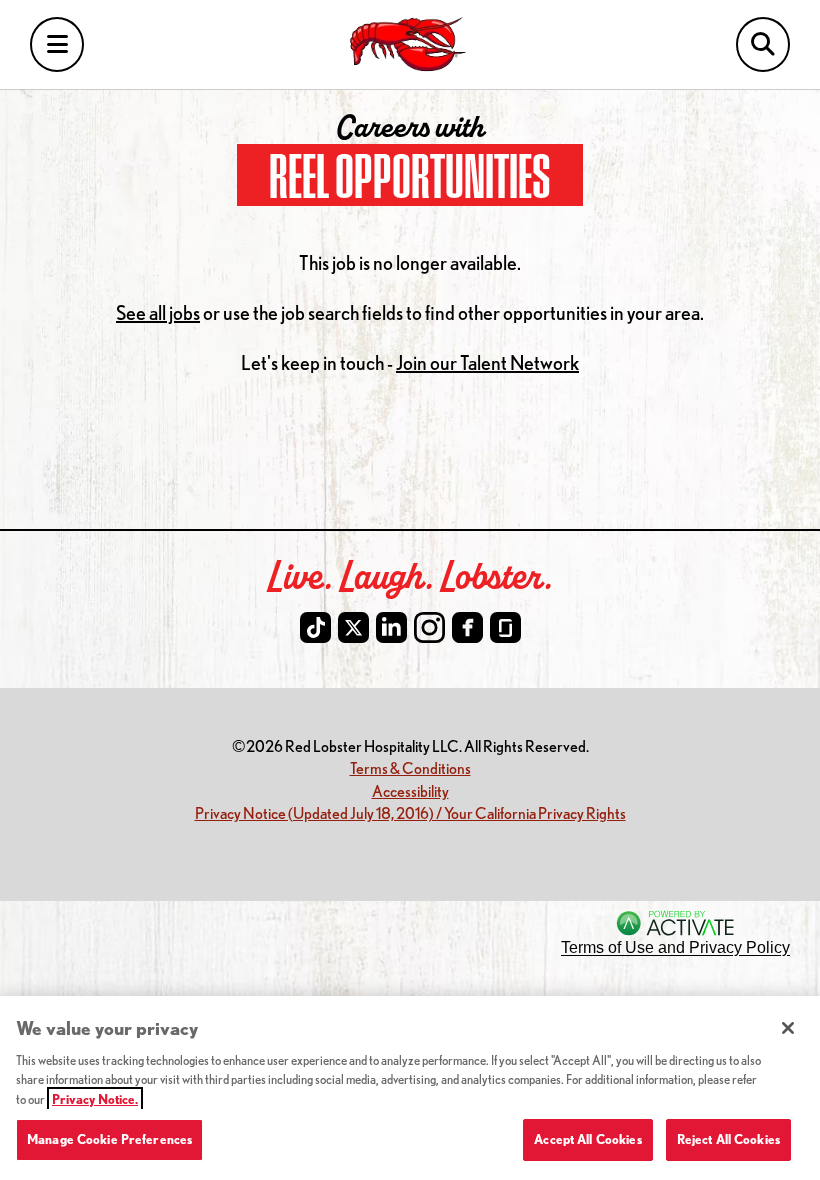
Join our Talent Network (487, 362)
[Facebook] (467, 627)
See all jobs (158, 312)
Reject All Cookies (728, 1139)
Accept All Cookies (587, 1139)
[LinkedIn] (391, 627)
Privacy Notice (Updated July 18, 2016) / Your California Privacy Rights (410, 812)
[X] (353, 627)
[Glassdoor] (505, 627)
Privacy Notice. (95, 1099)
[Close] (788, 1028)
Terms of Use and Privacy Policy (675, 947)
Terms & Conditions (410, 767)
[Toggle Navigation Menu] (57, 44)
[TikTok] (315, 627)
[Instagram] (429, 627)
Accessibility (410, 790)
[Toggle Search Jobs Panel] (763, 44)
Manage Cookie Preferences (109, 1139)
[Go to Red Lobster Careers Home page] (410, 44)
